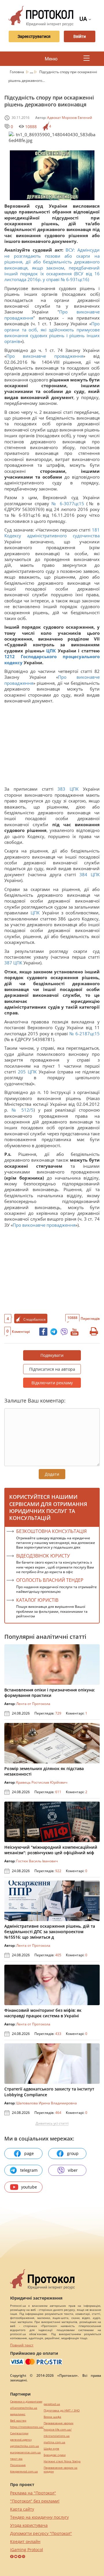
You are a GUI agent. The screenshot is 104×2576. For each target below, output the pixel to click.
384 (83, 874)
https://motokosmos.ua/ (27, 2427)
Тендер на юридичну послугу (39, 2517)
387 (9, 963)
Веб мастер (18, 2421)
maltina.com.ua (54, 2442)
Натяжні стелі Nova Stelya (62, 2461)
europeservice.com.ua (25, 2452)
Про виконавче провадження (45, 356)
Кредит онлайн (25, 2541)
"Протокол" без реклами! (35, 2501)
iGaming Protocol (27, 2550)
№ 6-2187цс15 (84, 1034)
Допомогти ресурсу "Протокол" (41, 2533)
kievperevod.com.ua (24, 2471)
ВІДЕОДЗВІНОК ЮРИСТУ (43, 1556)
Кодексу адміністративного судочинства (52, 536)
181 (95, 530)
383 (62, 789)
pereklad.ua (52, 2404)
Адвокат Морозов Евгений (70, 118)
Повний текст (22, 2345)
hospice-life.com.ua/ (58, 2430)
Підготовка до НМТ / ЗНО (62, 2410)
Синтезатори (19, 2433)
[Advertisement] (52, 746)
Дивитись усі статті (52, 2123)
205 (22, 1072)
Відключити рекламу (52, 1383)
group (73, 2153)
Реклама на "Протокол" (33, 2493)
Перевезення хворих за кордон (61, 2470)
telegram (29, 2170)
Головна (17, 72)
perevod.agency (21, 2440)
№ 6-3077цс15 (68, 503)
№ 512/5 (23, 1110)
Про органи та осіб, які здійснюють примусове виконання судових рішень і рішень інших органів (52, 332)
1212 (13, 656)
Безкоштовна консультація (51, 1531)
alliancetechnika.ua (24, 2408)
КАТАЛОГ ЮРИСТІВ (37, 1600)
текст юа (16, 2459)
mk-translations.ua (57, 2436)
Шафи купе (51, 2449)
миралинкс (18, 2414)
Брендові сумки (55, 2455)
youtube (29, 2187)
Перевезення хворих (58, 2423)
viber (73, 2170)
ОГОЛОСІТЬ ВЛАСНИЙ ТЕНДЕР (50, 1580)
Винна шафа (52, 2417)
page (29, 2153)
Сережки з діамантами (26, 2401)
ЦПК (51, 651)
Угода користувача (29, 2525)
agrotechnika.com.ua (25, 2446)
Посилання (18, 2465)
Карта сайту (22, 2509)
